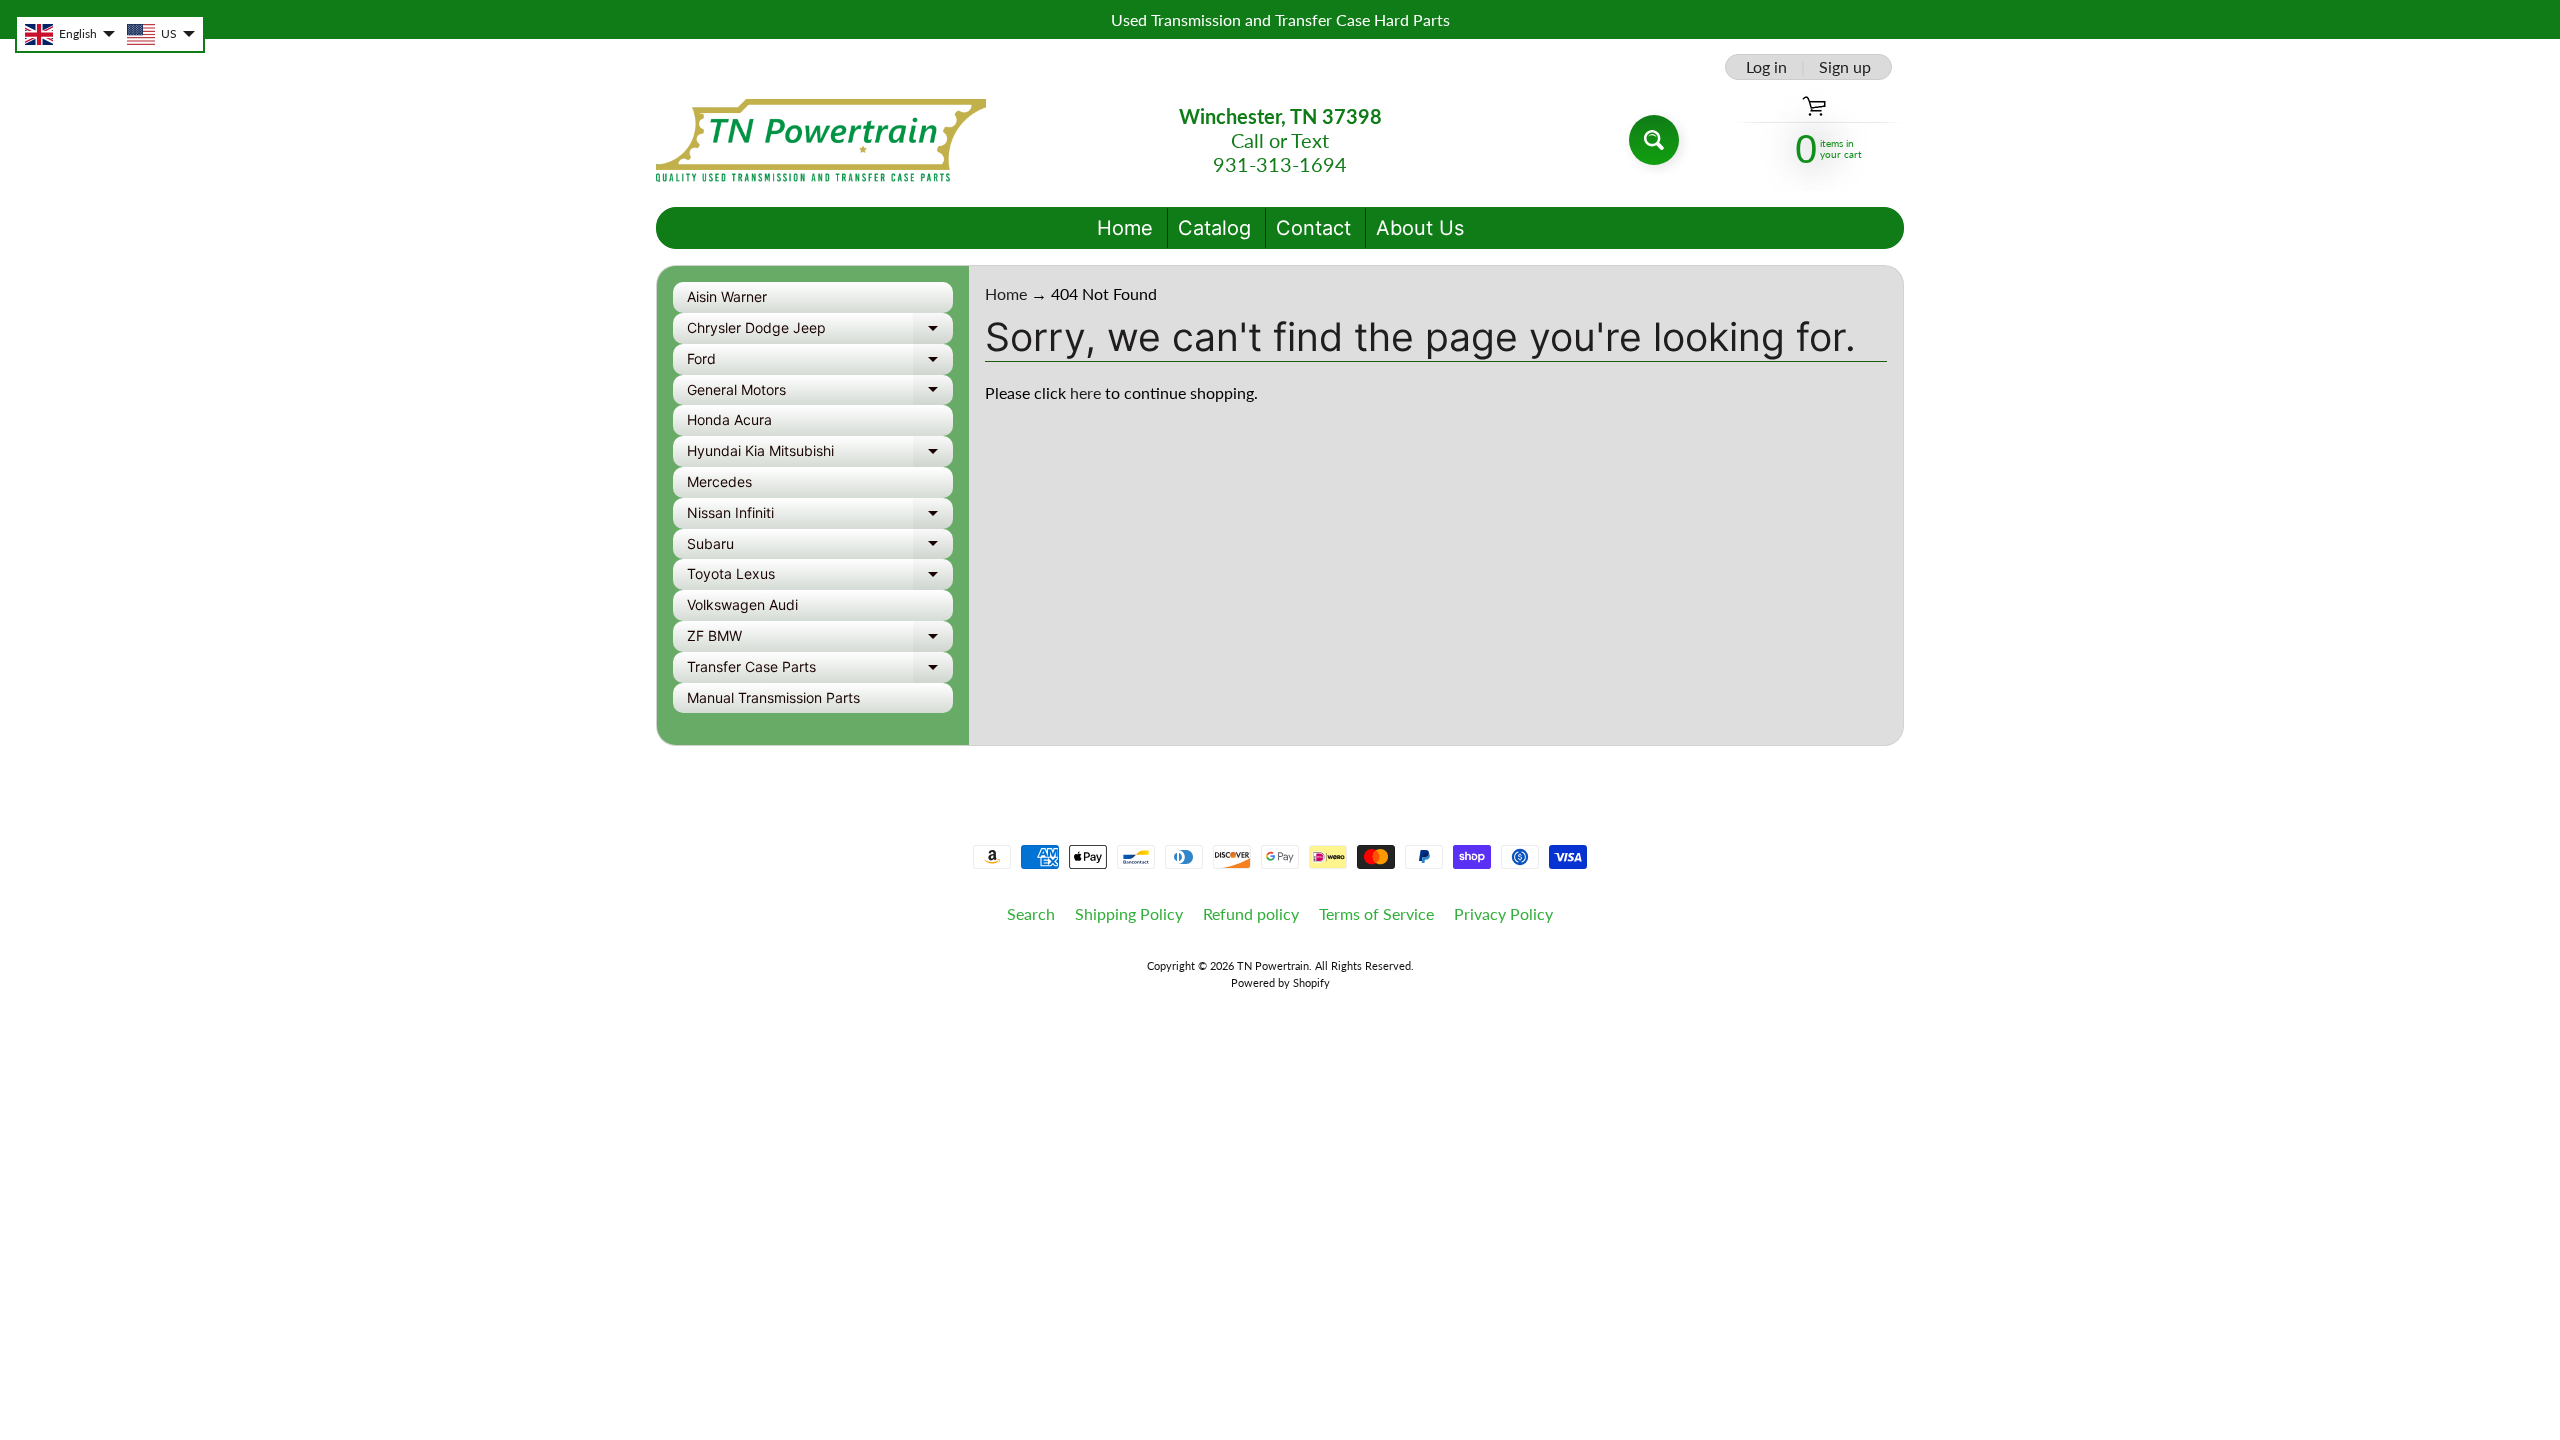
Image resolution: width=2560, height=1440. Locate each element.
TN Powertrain (1273, 965)
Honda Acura (729, 419)
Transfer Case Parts (820, 670)
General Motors (820, 393)
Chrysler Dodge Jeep (820, 331)
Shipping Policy (1129, 913)
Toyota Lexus (820, 577)
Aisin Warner (727, 296)
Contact (1313, 228)
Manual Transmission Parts (773, 697)
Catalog (1214, 228)
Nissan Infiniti (820, 516)
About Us (1420, 228)
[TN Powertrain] (821, 140)
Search (1031, 913)
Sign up (1845, 67)
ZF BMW (820, 639)
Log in (1766, 67)
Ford (820, 362)
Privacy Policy (1503, 913)
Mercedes (719, 481)
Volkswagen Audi (742, 604)
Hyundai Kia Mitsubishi (820, 454)
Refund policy (1251, 913)
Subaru (820, 547)
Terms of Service (1376, 913)
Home (1125, 228)
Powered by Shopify (1280, 982)
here (1085, 392)
